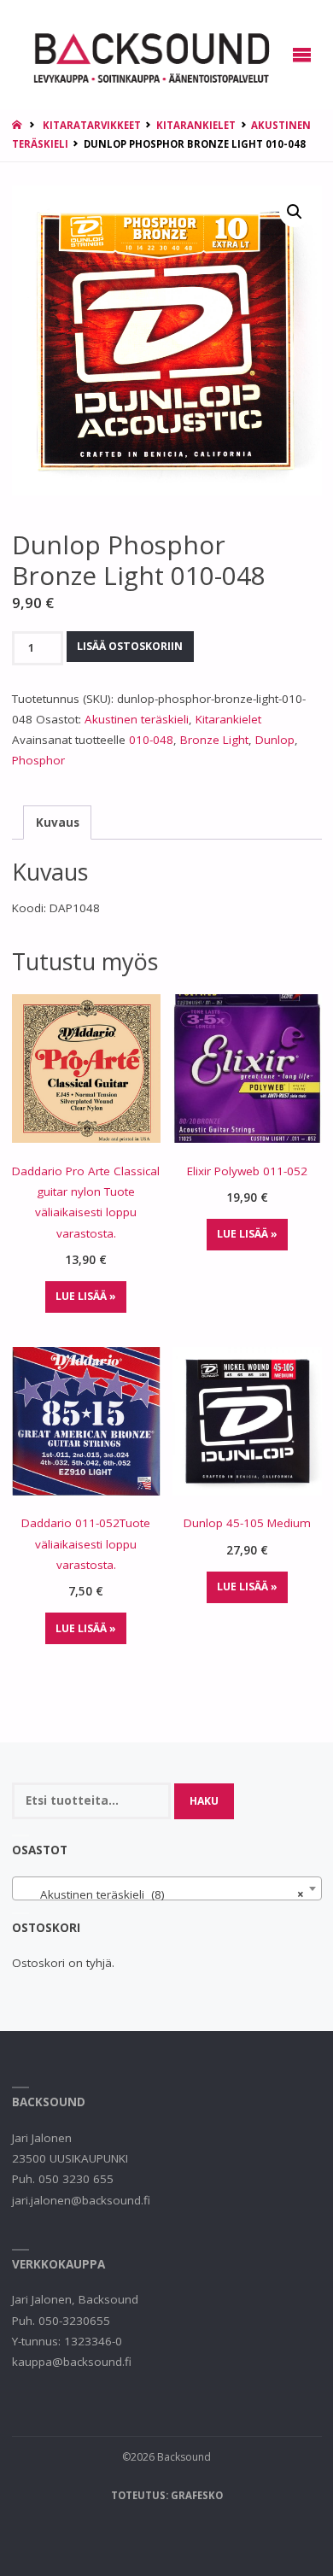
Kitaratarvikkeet (92, 125)
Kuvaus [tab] (58, 823)
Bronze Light (214, 740)
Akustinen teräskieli (137, 719)
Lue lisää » (86, 1296)
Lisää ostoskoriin (130, 646)
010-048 (151, 740)
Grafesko (197, 2495)
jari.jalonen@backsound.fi (81, 2200)
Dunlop (275, 740)
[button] (295, 212)
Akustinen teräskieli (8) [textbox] (162, 1894)
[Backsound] (150, 55)
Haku (204, 1801)
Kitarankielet (196, 125)
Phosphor (38, 760)
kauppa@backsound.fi (72, 2362)
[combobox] (167, 1888)
